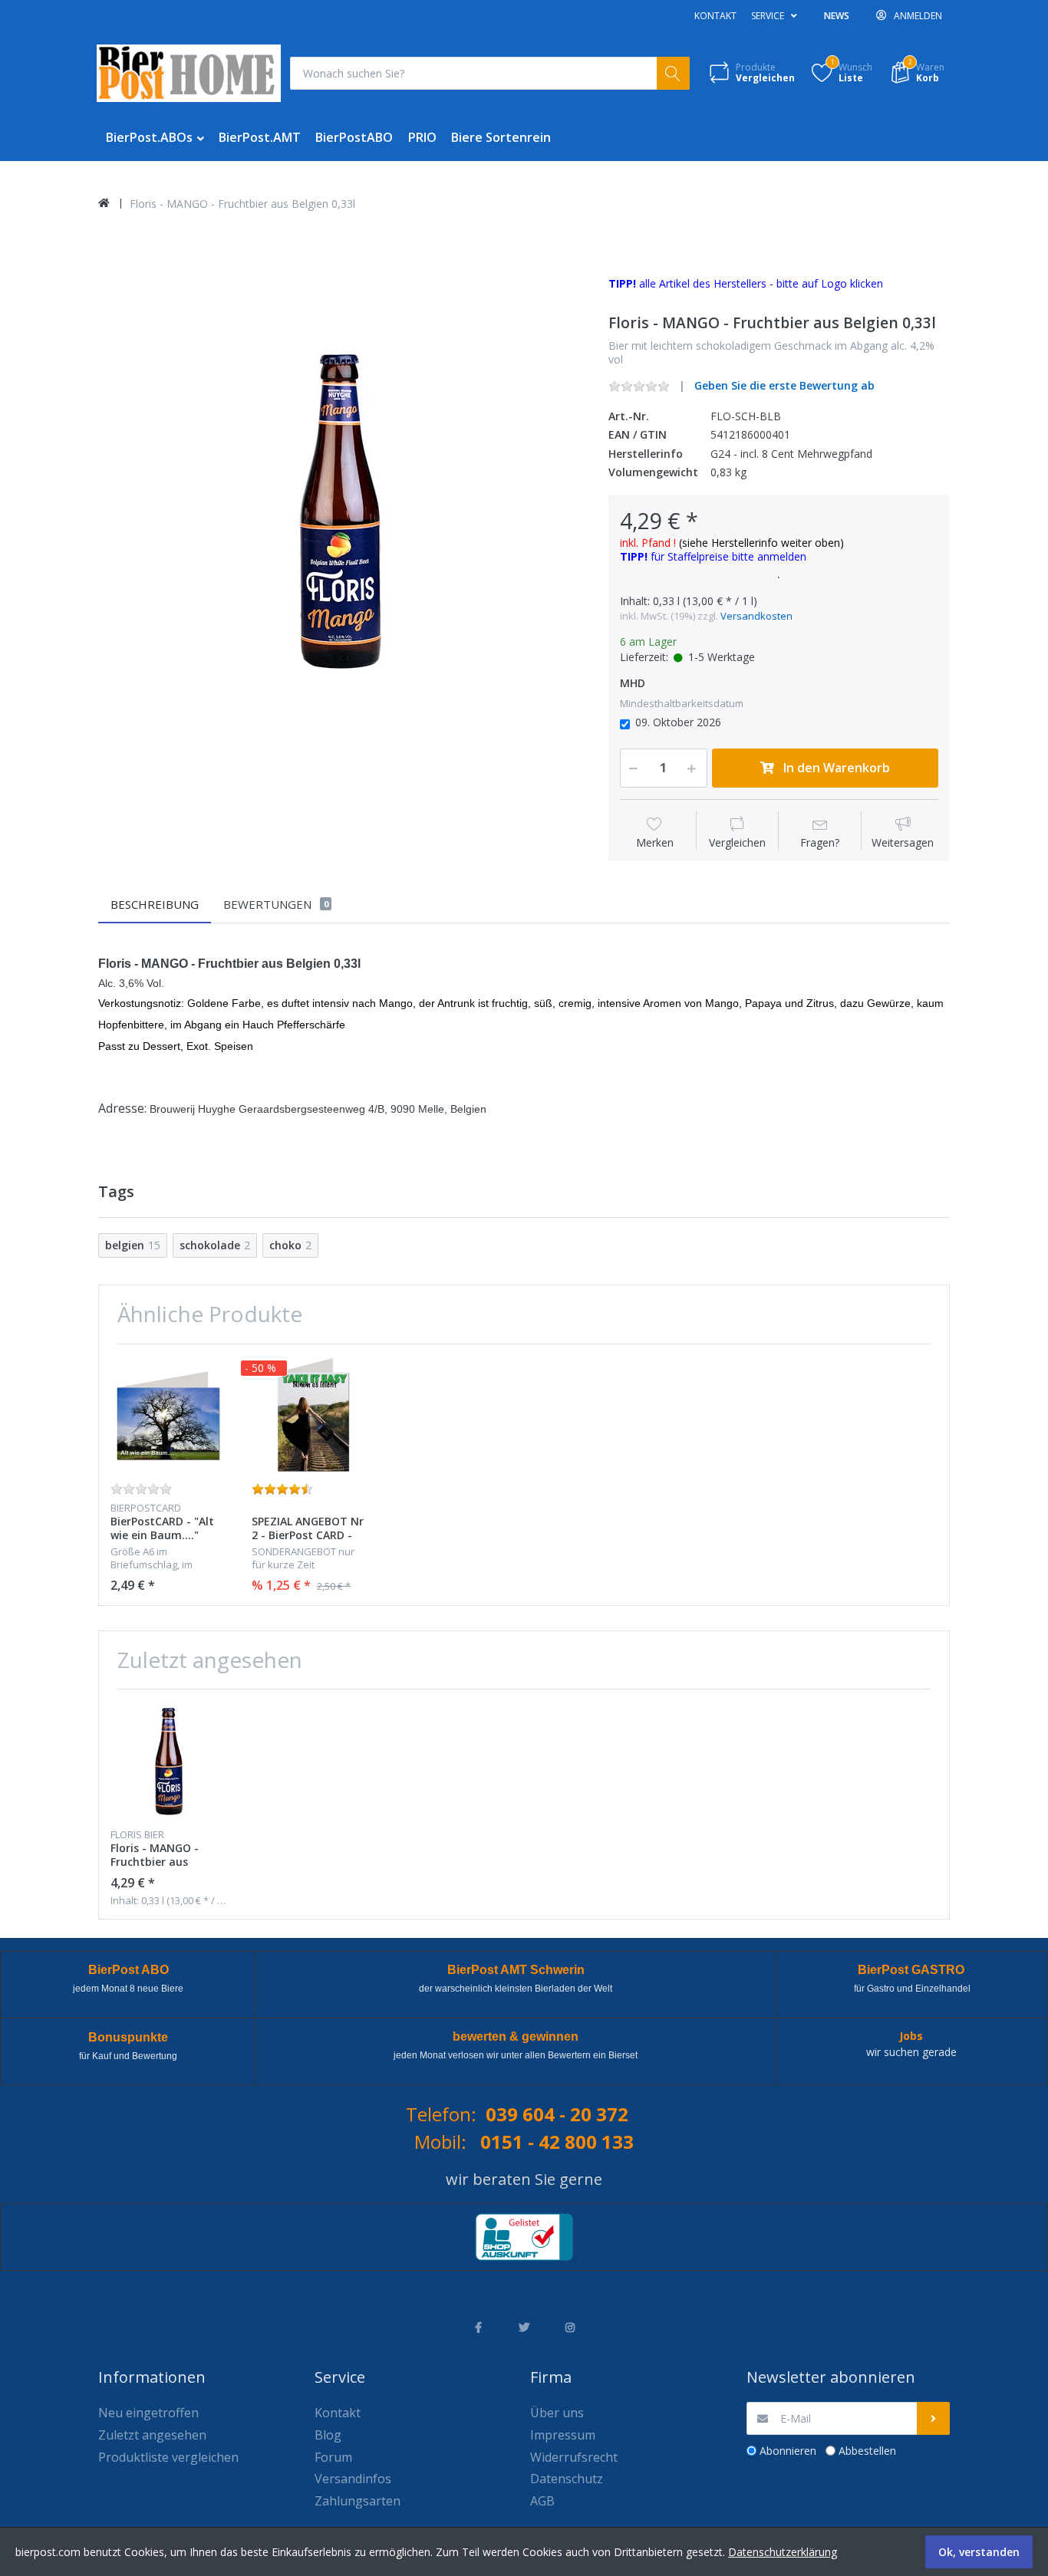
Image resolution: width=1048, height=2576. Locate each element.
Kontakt (715, 16)
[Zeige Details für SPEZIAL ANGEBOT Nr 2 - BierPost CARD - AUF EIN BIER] (310, 1415)
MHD (633, 683)
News (837, 16)
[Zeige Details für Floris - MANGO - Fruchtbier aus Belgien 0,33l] (169, 1760)
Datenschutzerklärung (783, 2552)
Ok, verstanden (979, 2552)
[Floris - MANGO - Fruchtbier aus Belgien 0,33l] (341, 506)
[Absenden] (933, 2418)
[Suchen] (673, 73)
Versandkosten (756, 616)
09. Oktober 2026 (678, 722)
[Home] (104, 203)
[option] (341, 506)
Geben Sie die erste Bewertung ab (784, 385)
